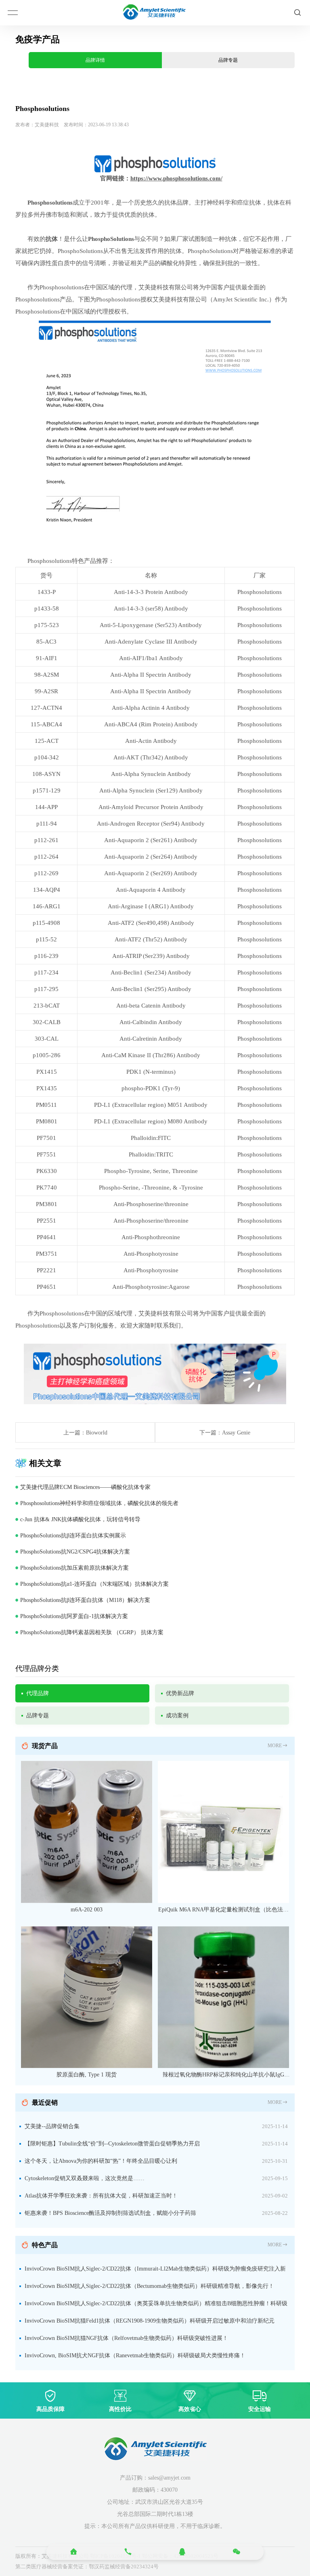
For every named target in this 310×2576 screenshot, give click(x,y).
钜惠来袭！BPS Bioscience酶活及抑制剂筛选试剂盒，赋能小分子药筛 (110, 2213)
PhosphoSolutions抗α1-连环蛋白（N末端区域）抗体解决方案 (94, 1584)
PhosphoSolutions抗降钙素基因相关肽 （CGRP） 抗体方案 (92, 1632)
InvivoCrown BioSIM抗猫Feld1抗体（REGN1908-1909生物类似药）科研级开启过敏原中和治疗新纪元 (150, 2321)
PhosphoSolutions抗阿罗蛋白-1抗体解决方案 (74, 1616)
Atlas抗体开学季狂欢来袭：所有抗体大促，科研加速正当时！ (101, 2196)
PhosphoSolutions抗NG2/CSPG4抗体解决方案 (75, 1552)
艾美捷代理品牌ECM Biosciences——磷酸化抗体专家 (85, 1487)
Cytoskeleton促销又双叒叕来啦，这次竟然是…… (85, 2178)
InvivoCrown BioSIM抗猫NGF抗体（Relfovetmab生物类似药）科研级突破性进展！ (126, 2338)
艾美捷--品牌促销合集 (52, 2126)
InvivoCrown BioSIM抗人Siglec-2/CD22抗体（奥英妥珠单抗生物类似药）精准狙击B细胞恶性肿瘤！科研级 (156, 2303)
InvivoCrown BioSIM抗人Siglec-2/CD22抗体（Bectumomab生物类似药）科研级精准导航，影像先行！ (149, 2286)
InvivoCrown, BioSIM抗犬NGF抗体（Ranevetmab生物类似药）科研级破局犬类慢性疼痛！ (135, 2355)
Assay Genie (236, 1433)
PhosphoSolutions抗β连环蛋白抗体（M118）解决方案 (85, 1600)
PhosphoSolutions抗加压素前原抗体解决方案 (74, 1568)
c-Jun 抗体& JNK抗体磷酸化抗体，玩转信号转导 (80, 1519)
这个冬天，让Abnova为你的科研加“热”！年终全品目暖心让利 (101, 2161)
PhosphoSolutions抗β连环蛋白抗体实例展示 (73, 1536)
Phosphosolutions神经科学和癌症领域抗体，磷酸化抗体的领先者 (99, 1503)
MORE (275, 1746)
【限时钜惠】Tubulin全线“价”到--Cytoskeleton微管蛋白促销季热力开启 (112, 2144)
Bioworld (97, 1433)
